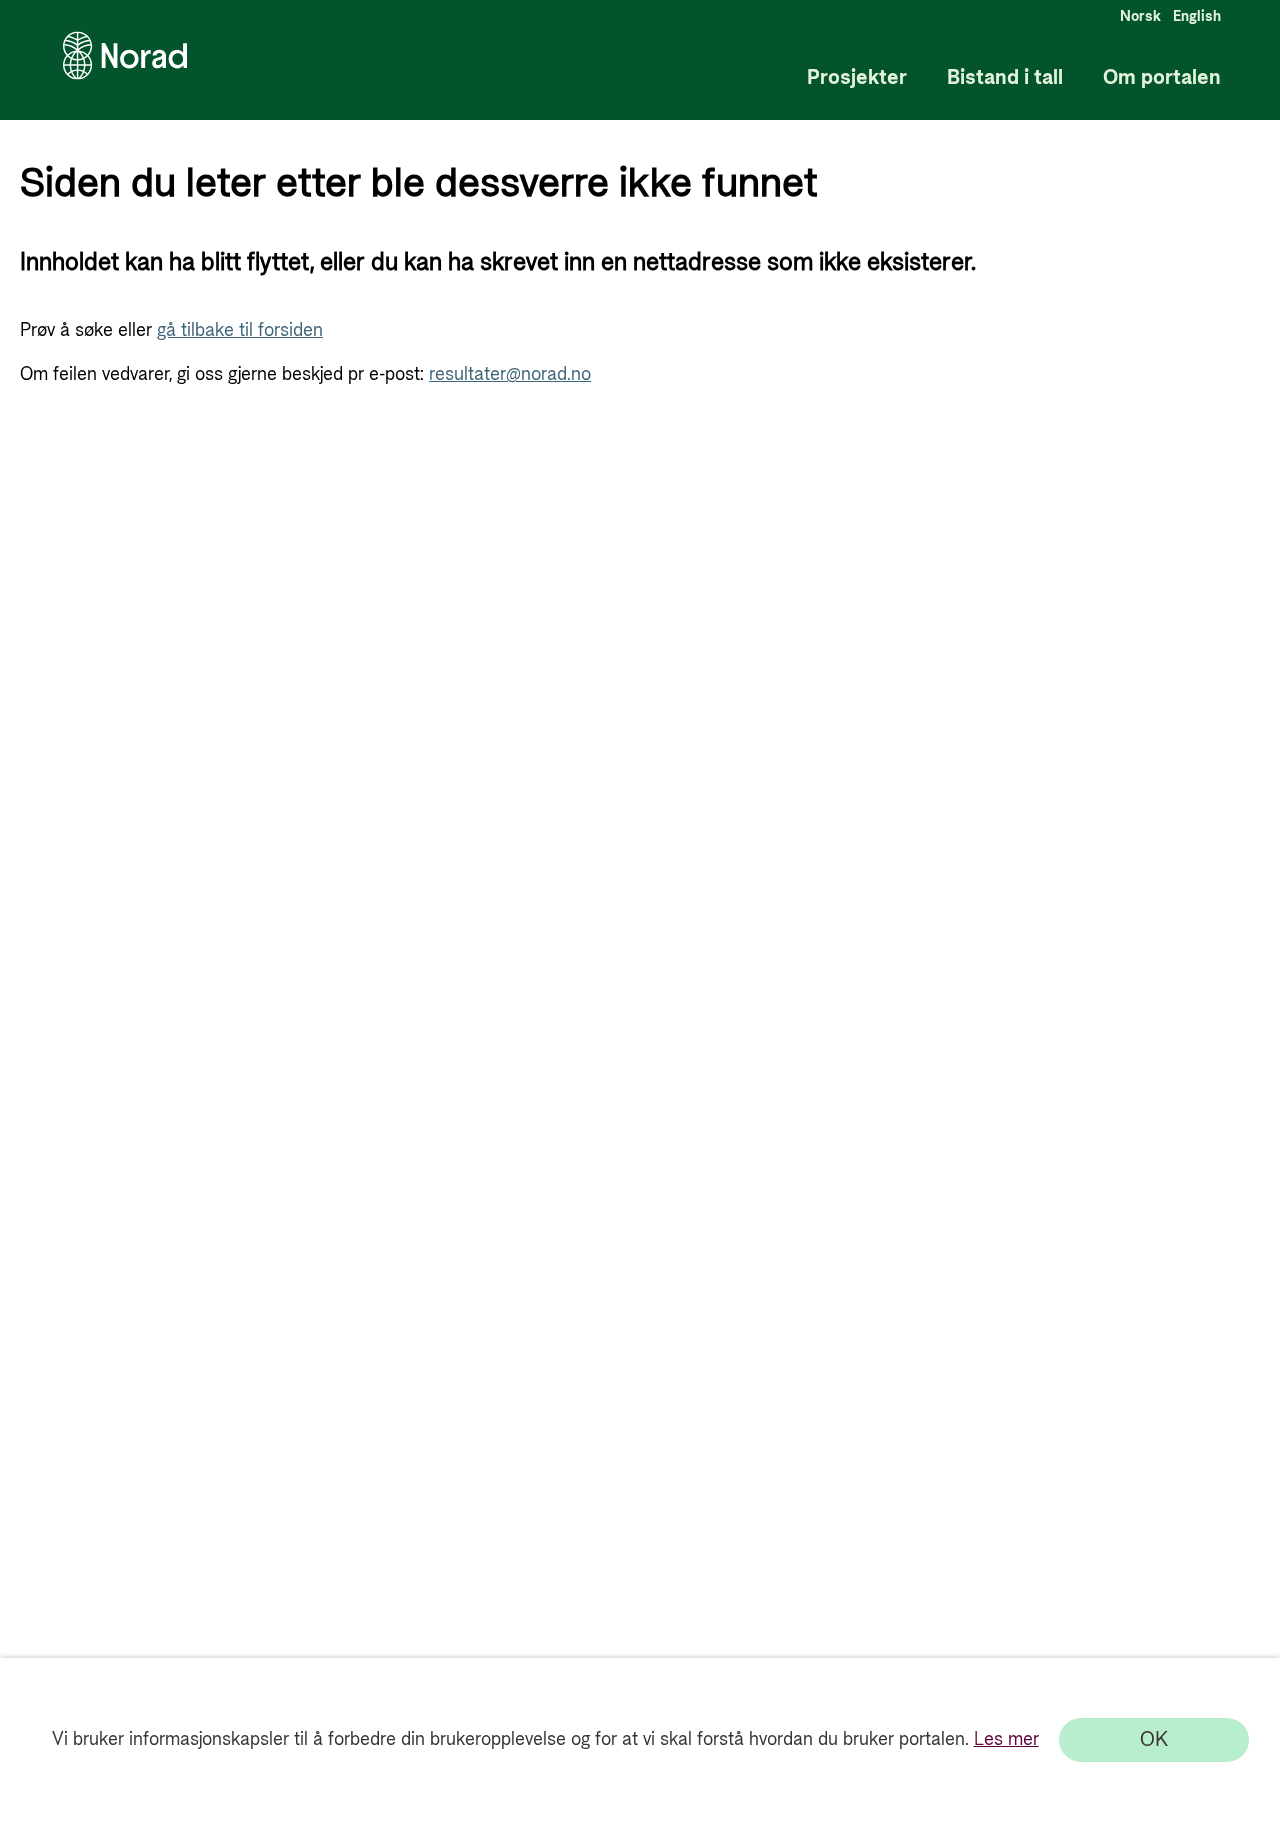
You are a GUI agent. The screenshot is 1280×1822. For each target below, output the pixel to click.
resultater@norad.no (510, 374)
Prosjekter (857, 78)
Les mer (1006, 1739)
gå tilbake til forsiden (240, 330)
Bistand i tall (1005, 78)
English (1197, 17)
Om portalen (1162, 78)
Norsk (1140, 17)
